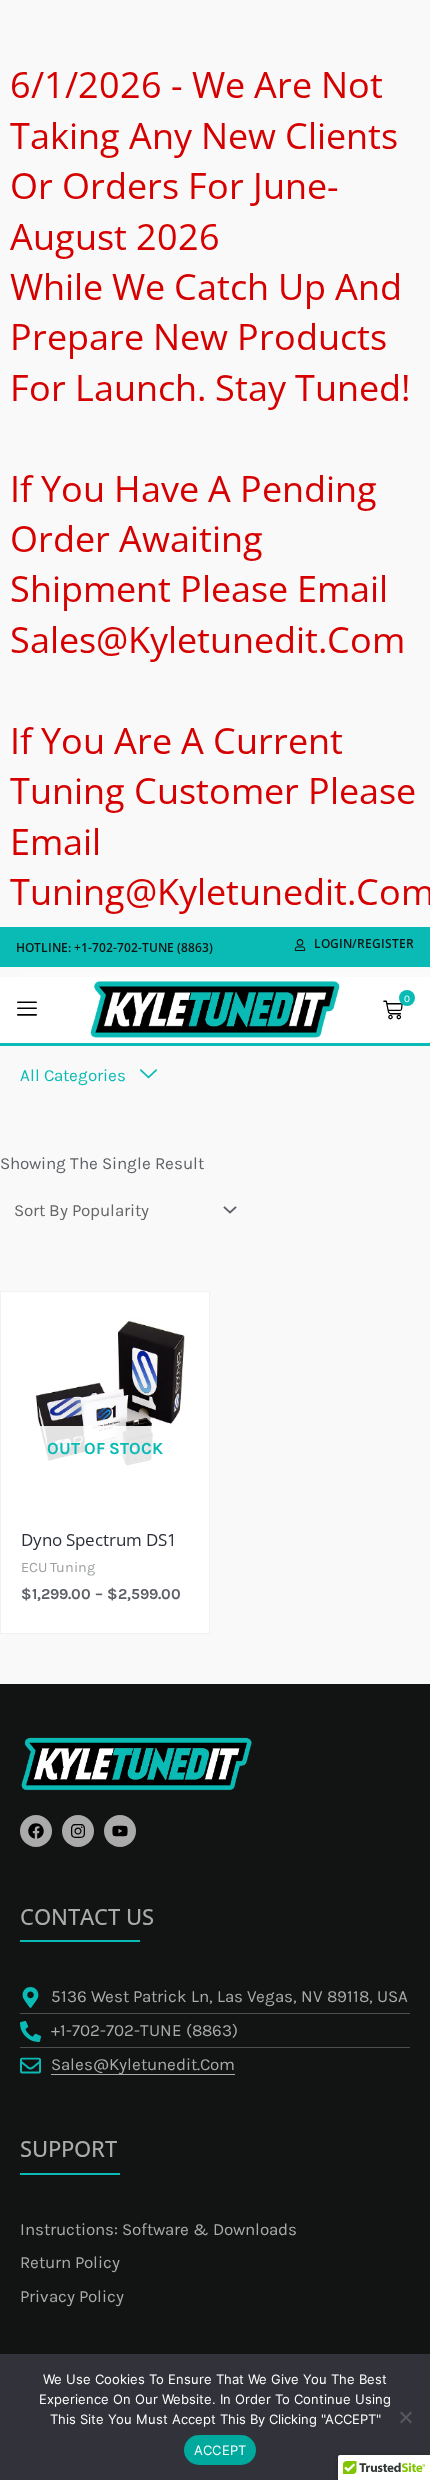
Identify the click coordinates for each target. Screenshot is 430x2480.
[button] (27, 1010)
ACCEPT (220, 2450)
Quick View (105, 1472)
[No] (405, 2417)
